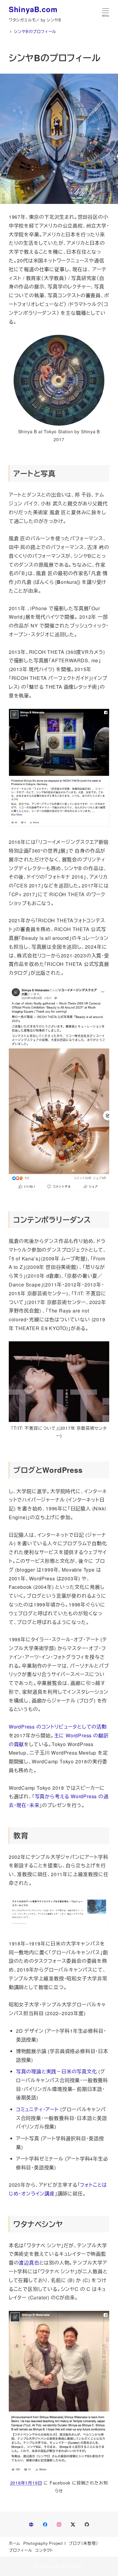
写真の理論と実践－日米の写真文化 (57, 2071)
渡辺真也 (29, 2263)
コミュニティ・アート (37, 2109)
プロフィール (21, 2550)
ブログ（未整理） (83, 2543)
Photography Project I (45, 2543)
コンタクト (44, 2550)
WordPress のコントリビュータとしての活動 (58, 1727)
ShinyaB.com (33, 9)
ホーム (15, 2543)
